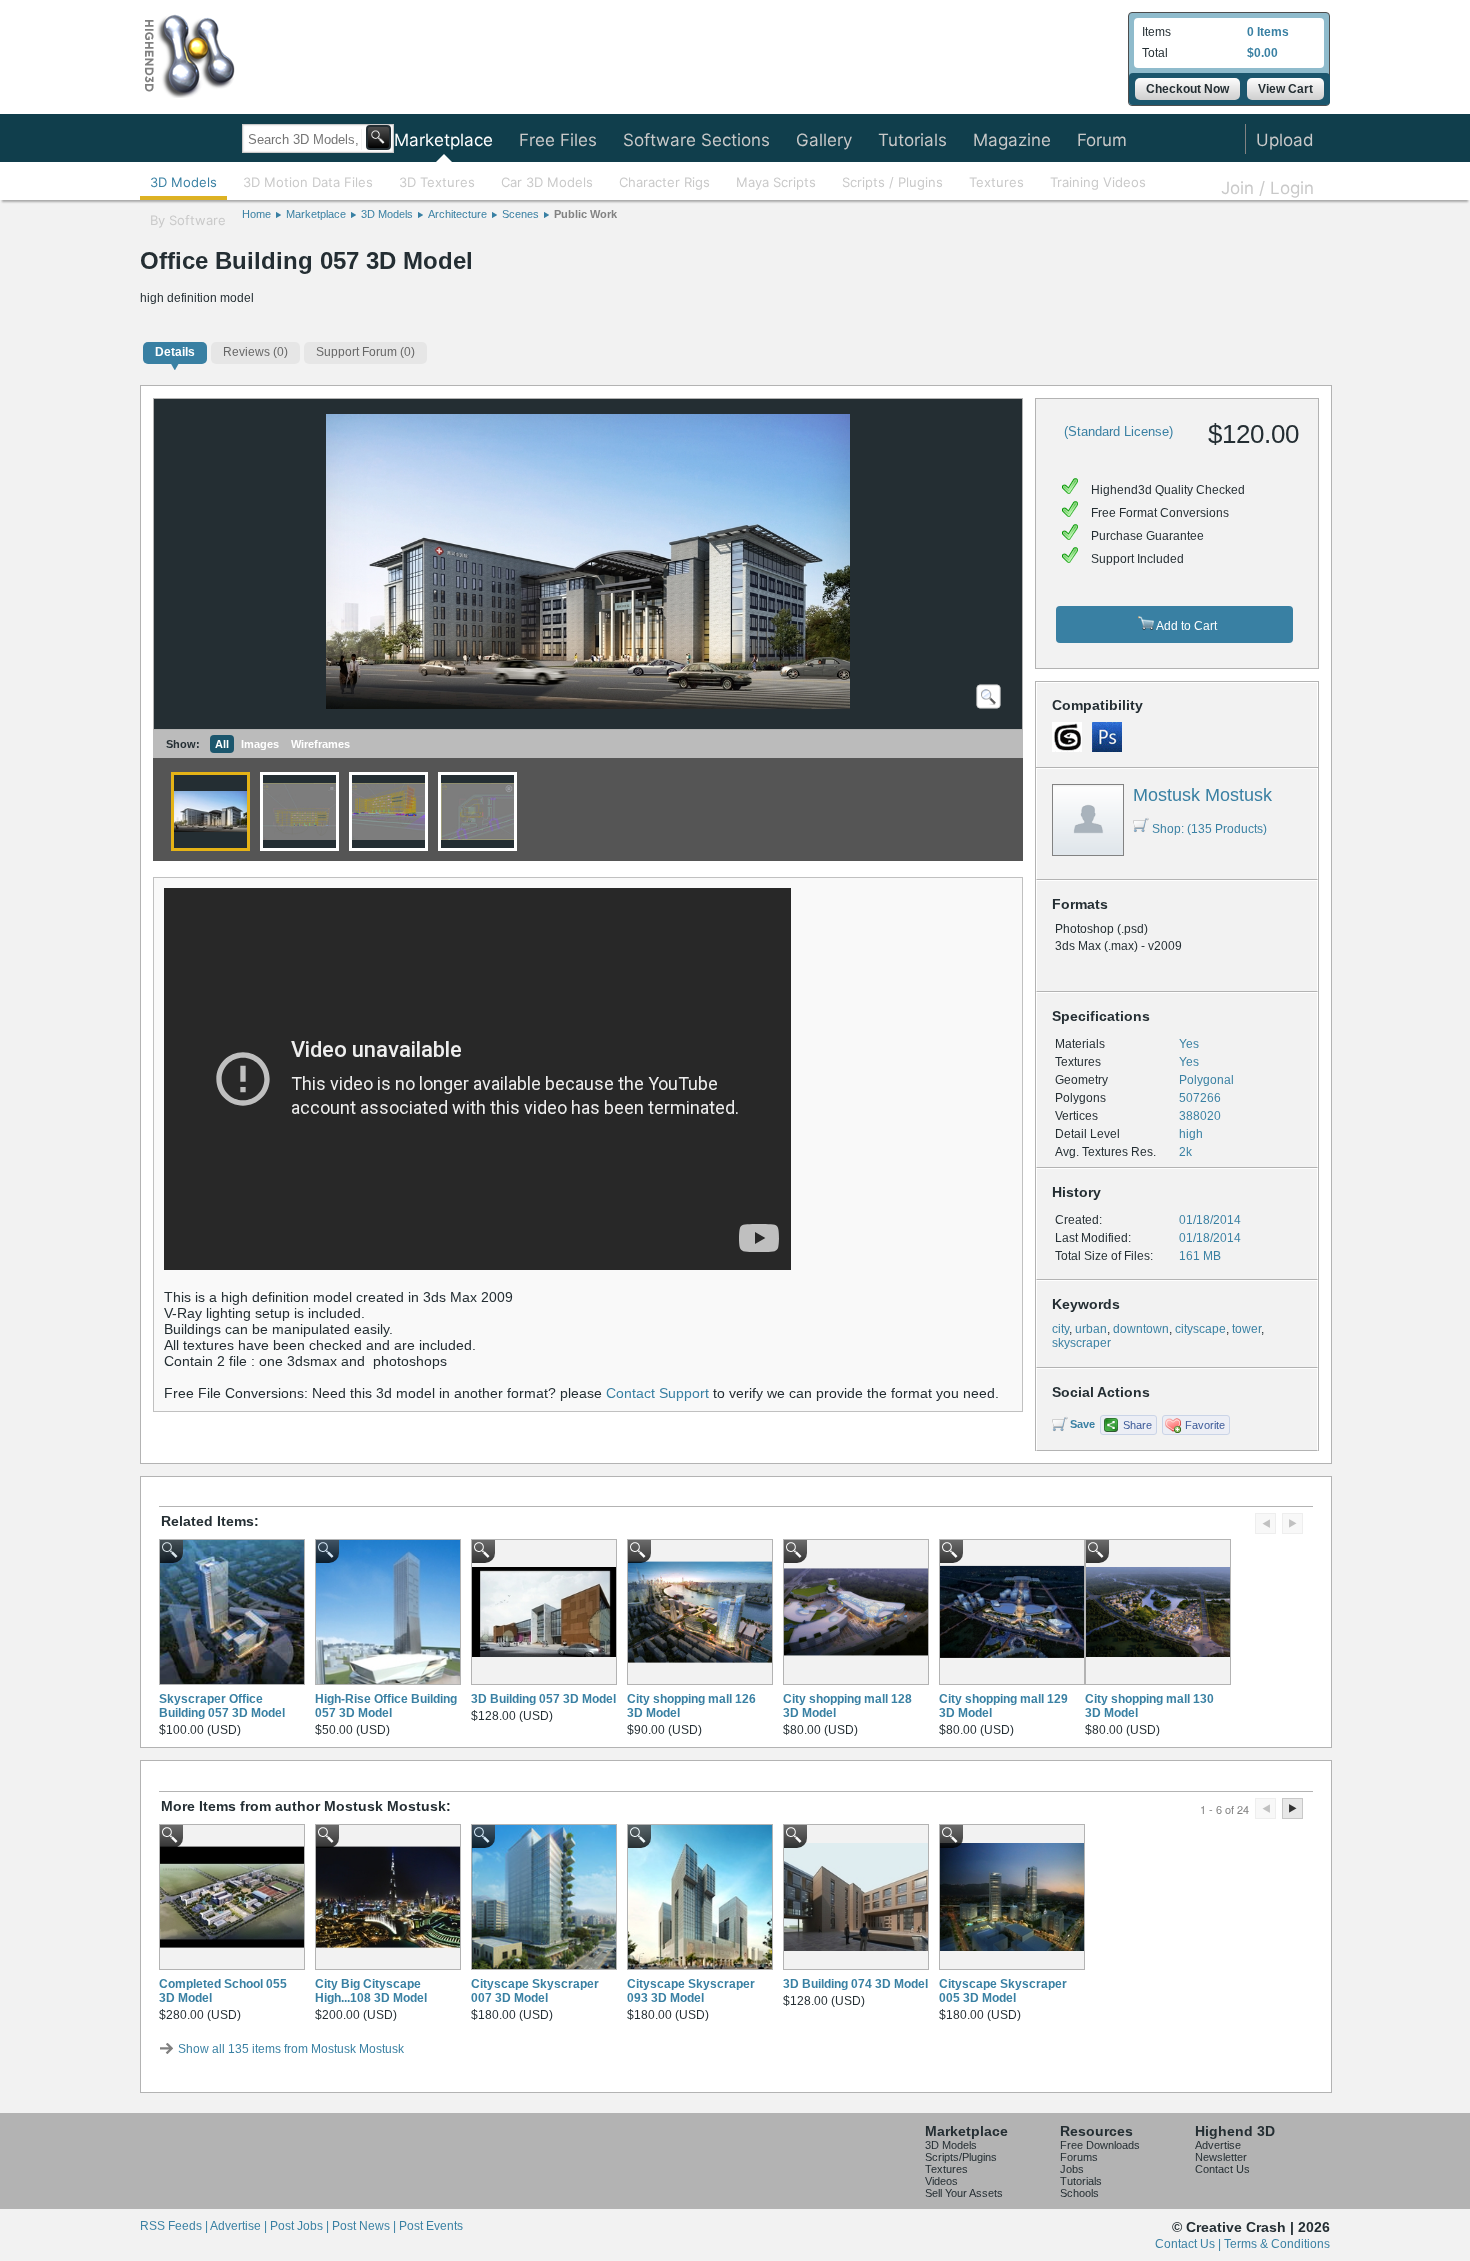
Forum (1102, 140)
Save (1082, 1424)
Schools (1079, 2193)
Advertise (1218, 2145)
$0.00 (1262, 53)
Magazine (1012, 140)
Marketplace (443, 140)
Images (260, 744)
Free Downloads (1100, 2145)
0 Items (1268, 32)
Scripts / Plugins (892, 182)
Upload (1285, 140)
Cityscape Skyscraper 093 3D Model (691, 1991)
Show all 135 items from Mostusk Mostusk (291, 2049)
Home (256, 214)
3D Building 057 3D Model (543, 1699)
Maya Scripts (776, 182)
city (1060, 1329)
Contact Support (657, 1393)
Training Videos (1098, 182)
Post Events (431, 2226)
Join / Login (1267, 188)
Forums (1079, 2157)
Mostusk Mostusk (1202, 795)
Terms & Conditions (1277, 2244)
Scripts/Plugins (961, 2157)
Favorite (1205, 1425)
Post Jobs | (301, 2226)
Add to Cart (1185, 626)
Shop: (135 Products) (1209, 829)
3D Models (183, 182)
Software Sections (696, 140)
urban (1091, 1329)
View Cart (1285, 89)
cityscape (1200, 1329)
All (222, 744)
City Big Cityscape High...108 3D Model (371, 1991)
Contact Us (1222, 2169)
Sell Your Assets (964, 2193)
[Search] (378, 137)
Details (175, 352)
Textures (996, 182)
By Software (188, 220)
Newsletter (1221, 2157)
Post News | (365, 2226)
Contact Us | (1189, 2244)
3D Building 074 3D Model (855, 1984)
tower (1246, 1329)
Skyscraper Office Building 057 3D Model (222, 1706)
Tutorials (912, 140)
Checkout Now (1187, 89)
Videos (941, 2181)
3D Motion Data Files (308, 182)
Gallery (824, 140)
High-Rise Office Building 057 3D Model (386, 1706)
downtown (1141, 1329)
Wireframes (320, 744)
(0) (255, 352)
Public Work (585, 214)
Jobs (1072, 2169)
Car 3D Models (547, 182)
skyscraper (1081, 1343)
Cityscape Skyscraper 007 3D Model (535, 1991)
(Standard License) (1118, 431)
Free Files (558, 140)
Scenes (520, 214)
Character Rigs (664, 182)
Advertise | (240, 2226)
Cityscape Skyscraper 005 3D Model (1003, 1991)
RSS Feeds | (175, 2226)
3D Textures (437, 182)
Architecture (457, 214)
